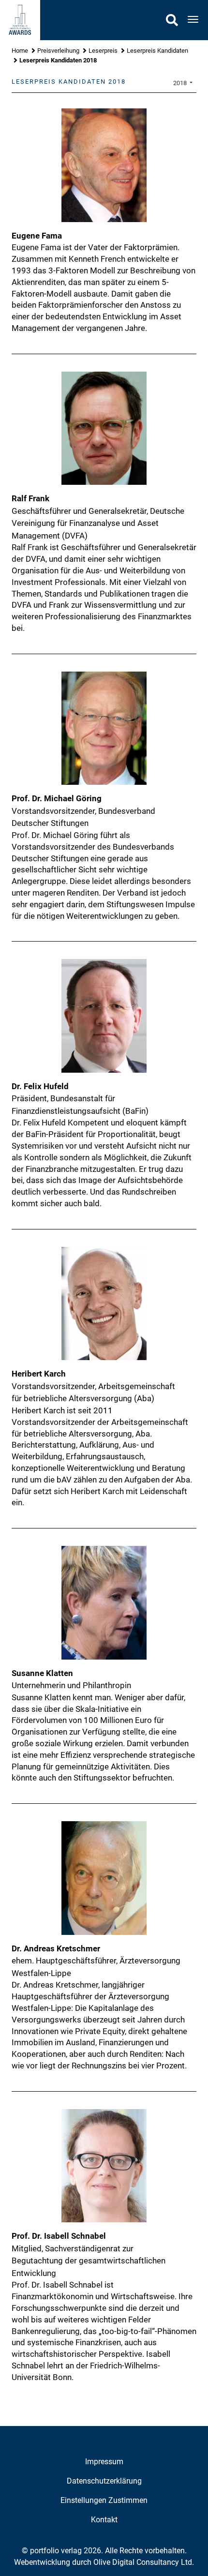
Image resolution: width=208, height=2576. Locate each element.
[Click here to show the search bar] (172, 20)
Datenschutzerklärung (104, 2481)
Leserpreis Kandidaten (157, 51)
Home (20, 51)
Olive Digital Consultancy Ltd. (144, 2562)
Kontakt (104, 2520)
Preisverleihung (58, 51)
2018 (181, 83)
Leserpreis (103, 51)
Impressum (104, 2462)
